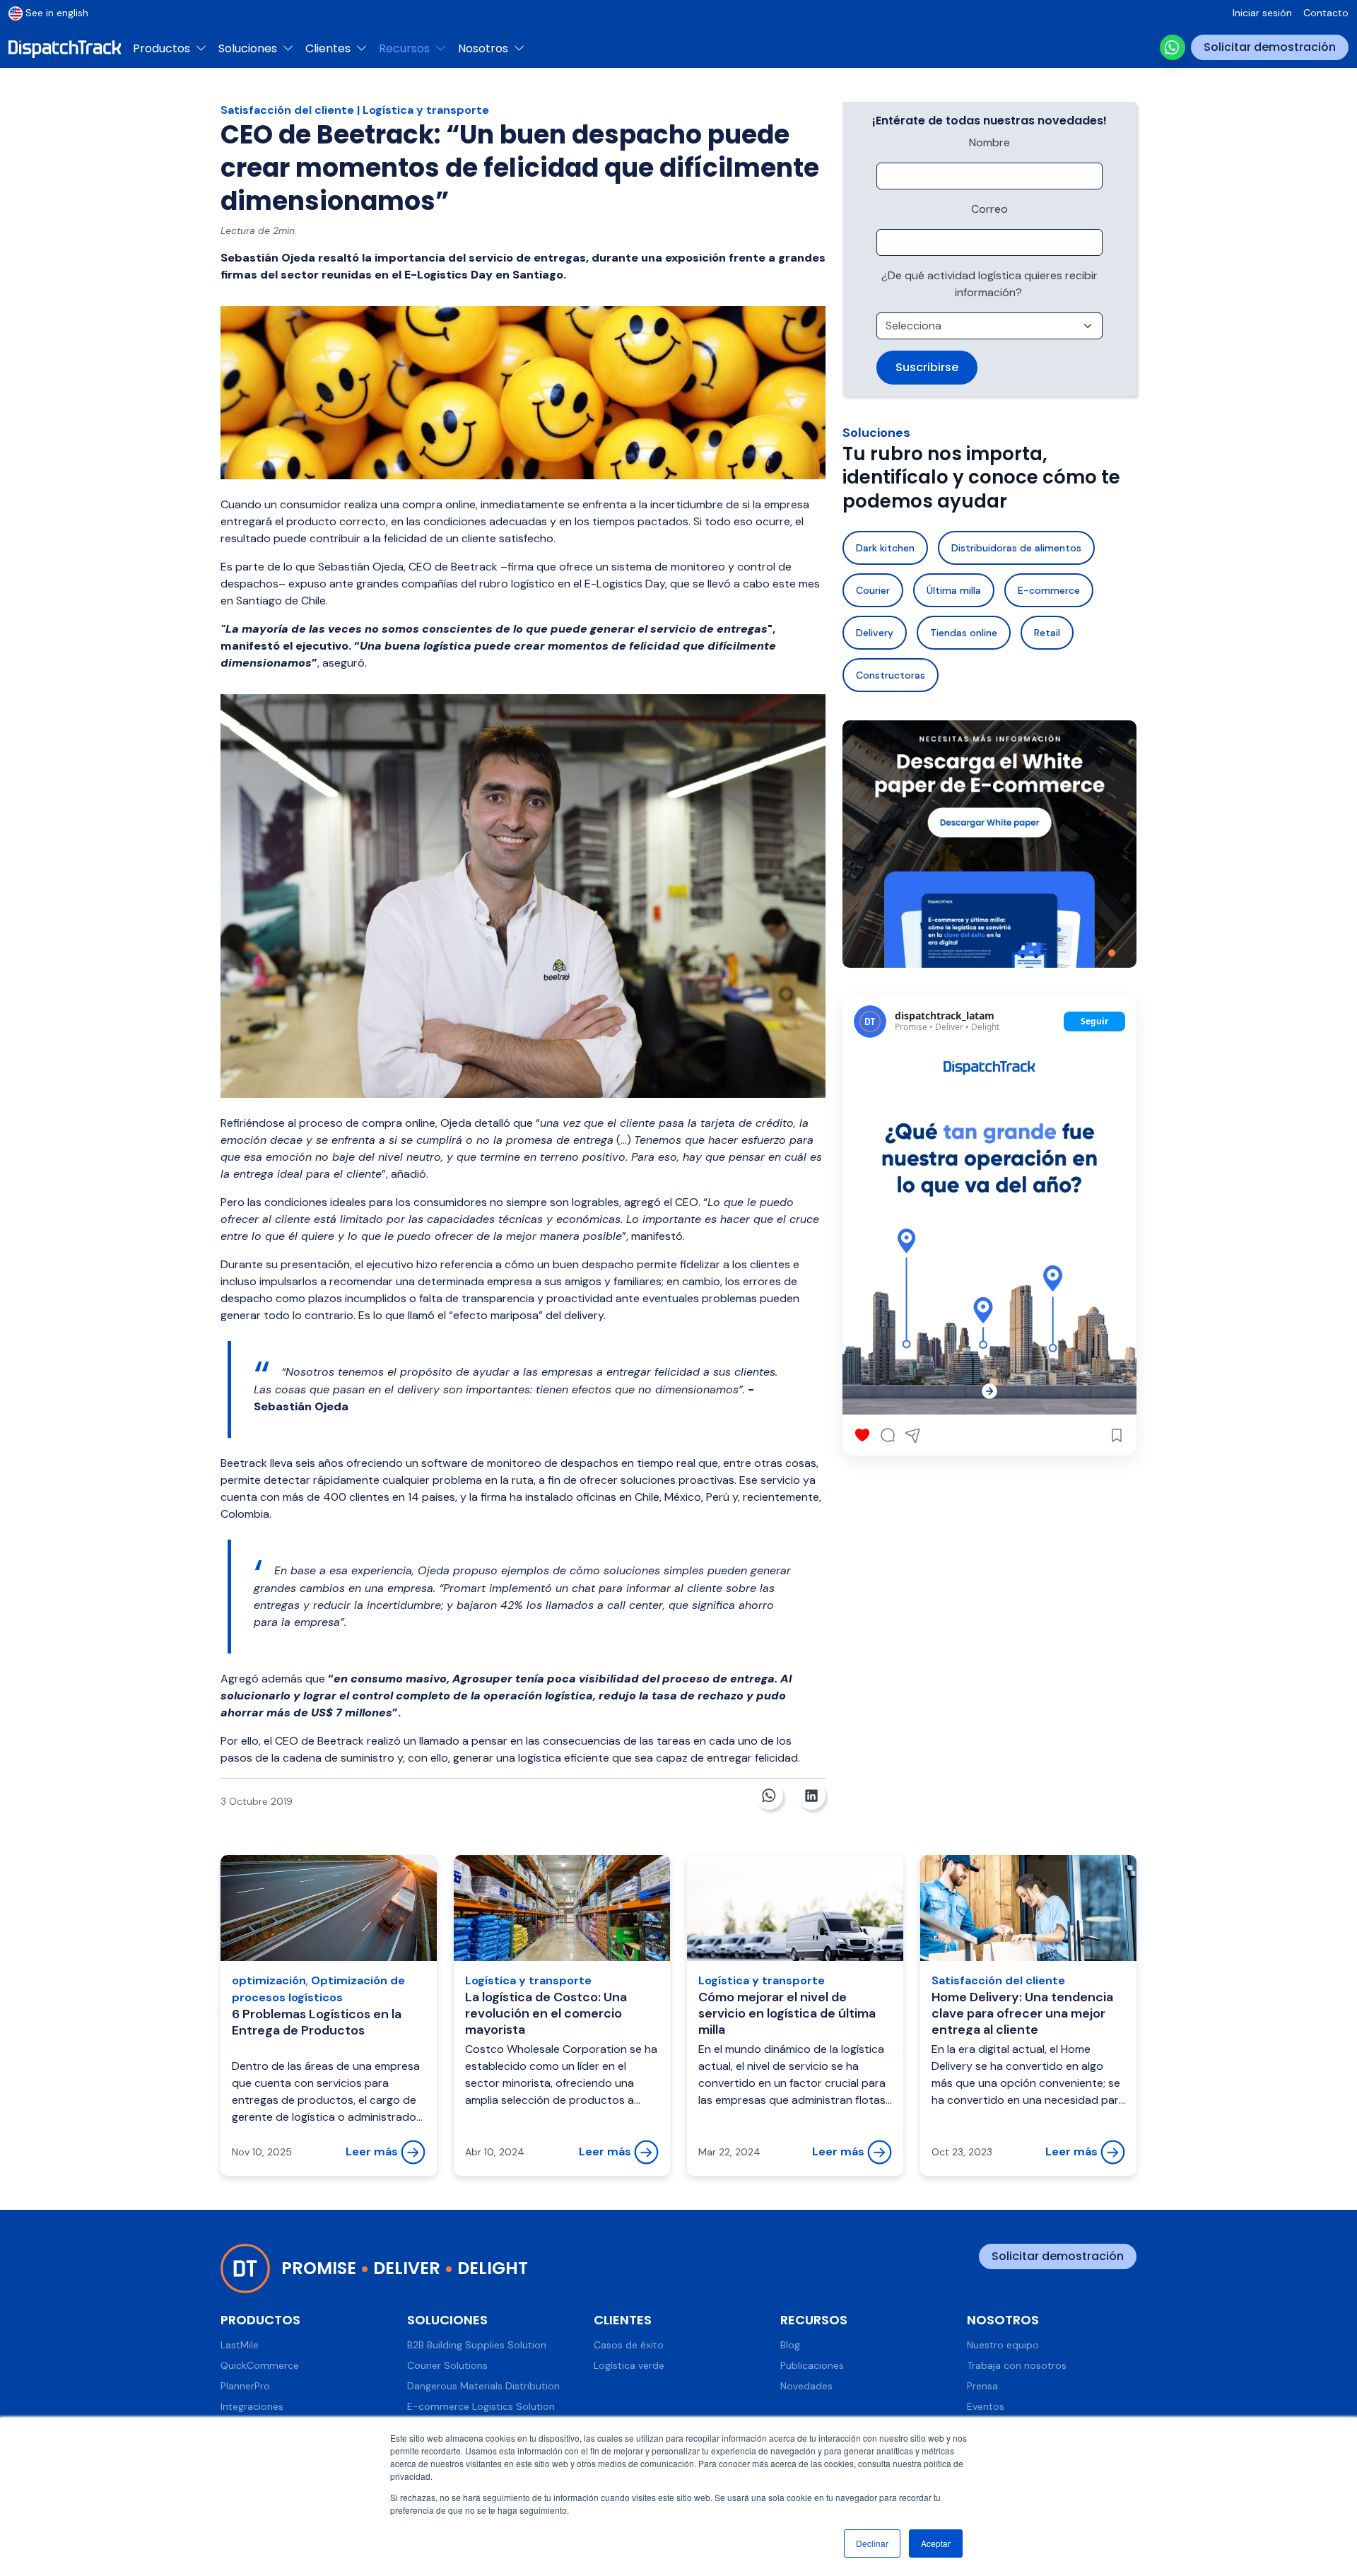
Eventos (986, 2406)
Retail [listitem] (1047, 633)
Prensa (982, 2386)
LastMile (240, 2345)
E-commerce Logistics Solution (481, 2406)
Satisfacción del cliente (287, 110)
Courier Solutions (447, 2365)
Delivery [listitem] (875, 633)
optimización (269, 1980)
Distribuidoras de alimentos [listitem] (1016, 548)
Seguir (1094, 1021)
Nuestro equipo (1003, 2345)
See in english (57, 13)
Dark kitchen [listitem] (885, 548)
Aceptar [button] (936, 2543)
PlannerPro (245, 2386)
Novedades (806, 2386)
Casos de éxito (629, 2345)
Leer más (373, 2151)
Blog (790, 2345)
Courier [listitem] (873, 590)
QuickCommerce (260, 2365)
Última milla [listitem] (954, 590)
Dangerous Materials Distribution (483, 2386)
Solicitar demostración (1270, 47)
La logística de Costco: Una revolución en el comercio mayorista (546, 2014)
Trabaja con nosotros (1017, 2365)
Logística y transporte (426, 110)
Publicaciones (812, 2365)
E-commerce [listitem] (1049, 590)
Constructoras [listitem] (891, 675)
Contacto (1326, 13)
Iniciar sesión (1262, 13)
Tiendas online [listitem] (964, 633)
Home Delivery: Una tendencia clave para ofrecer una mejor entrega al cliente (1022, 2014)
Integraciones (252, 2406)
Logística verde (629, 2365)
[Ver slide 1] (1112, 953)
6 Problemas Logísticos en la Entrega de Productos (317, 2022)
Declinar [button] (872, 2543)
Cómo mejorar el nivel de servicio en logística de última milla (787, 2014)
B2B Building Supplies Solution (477, 2345)
